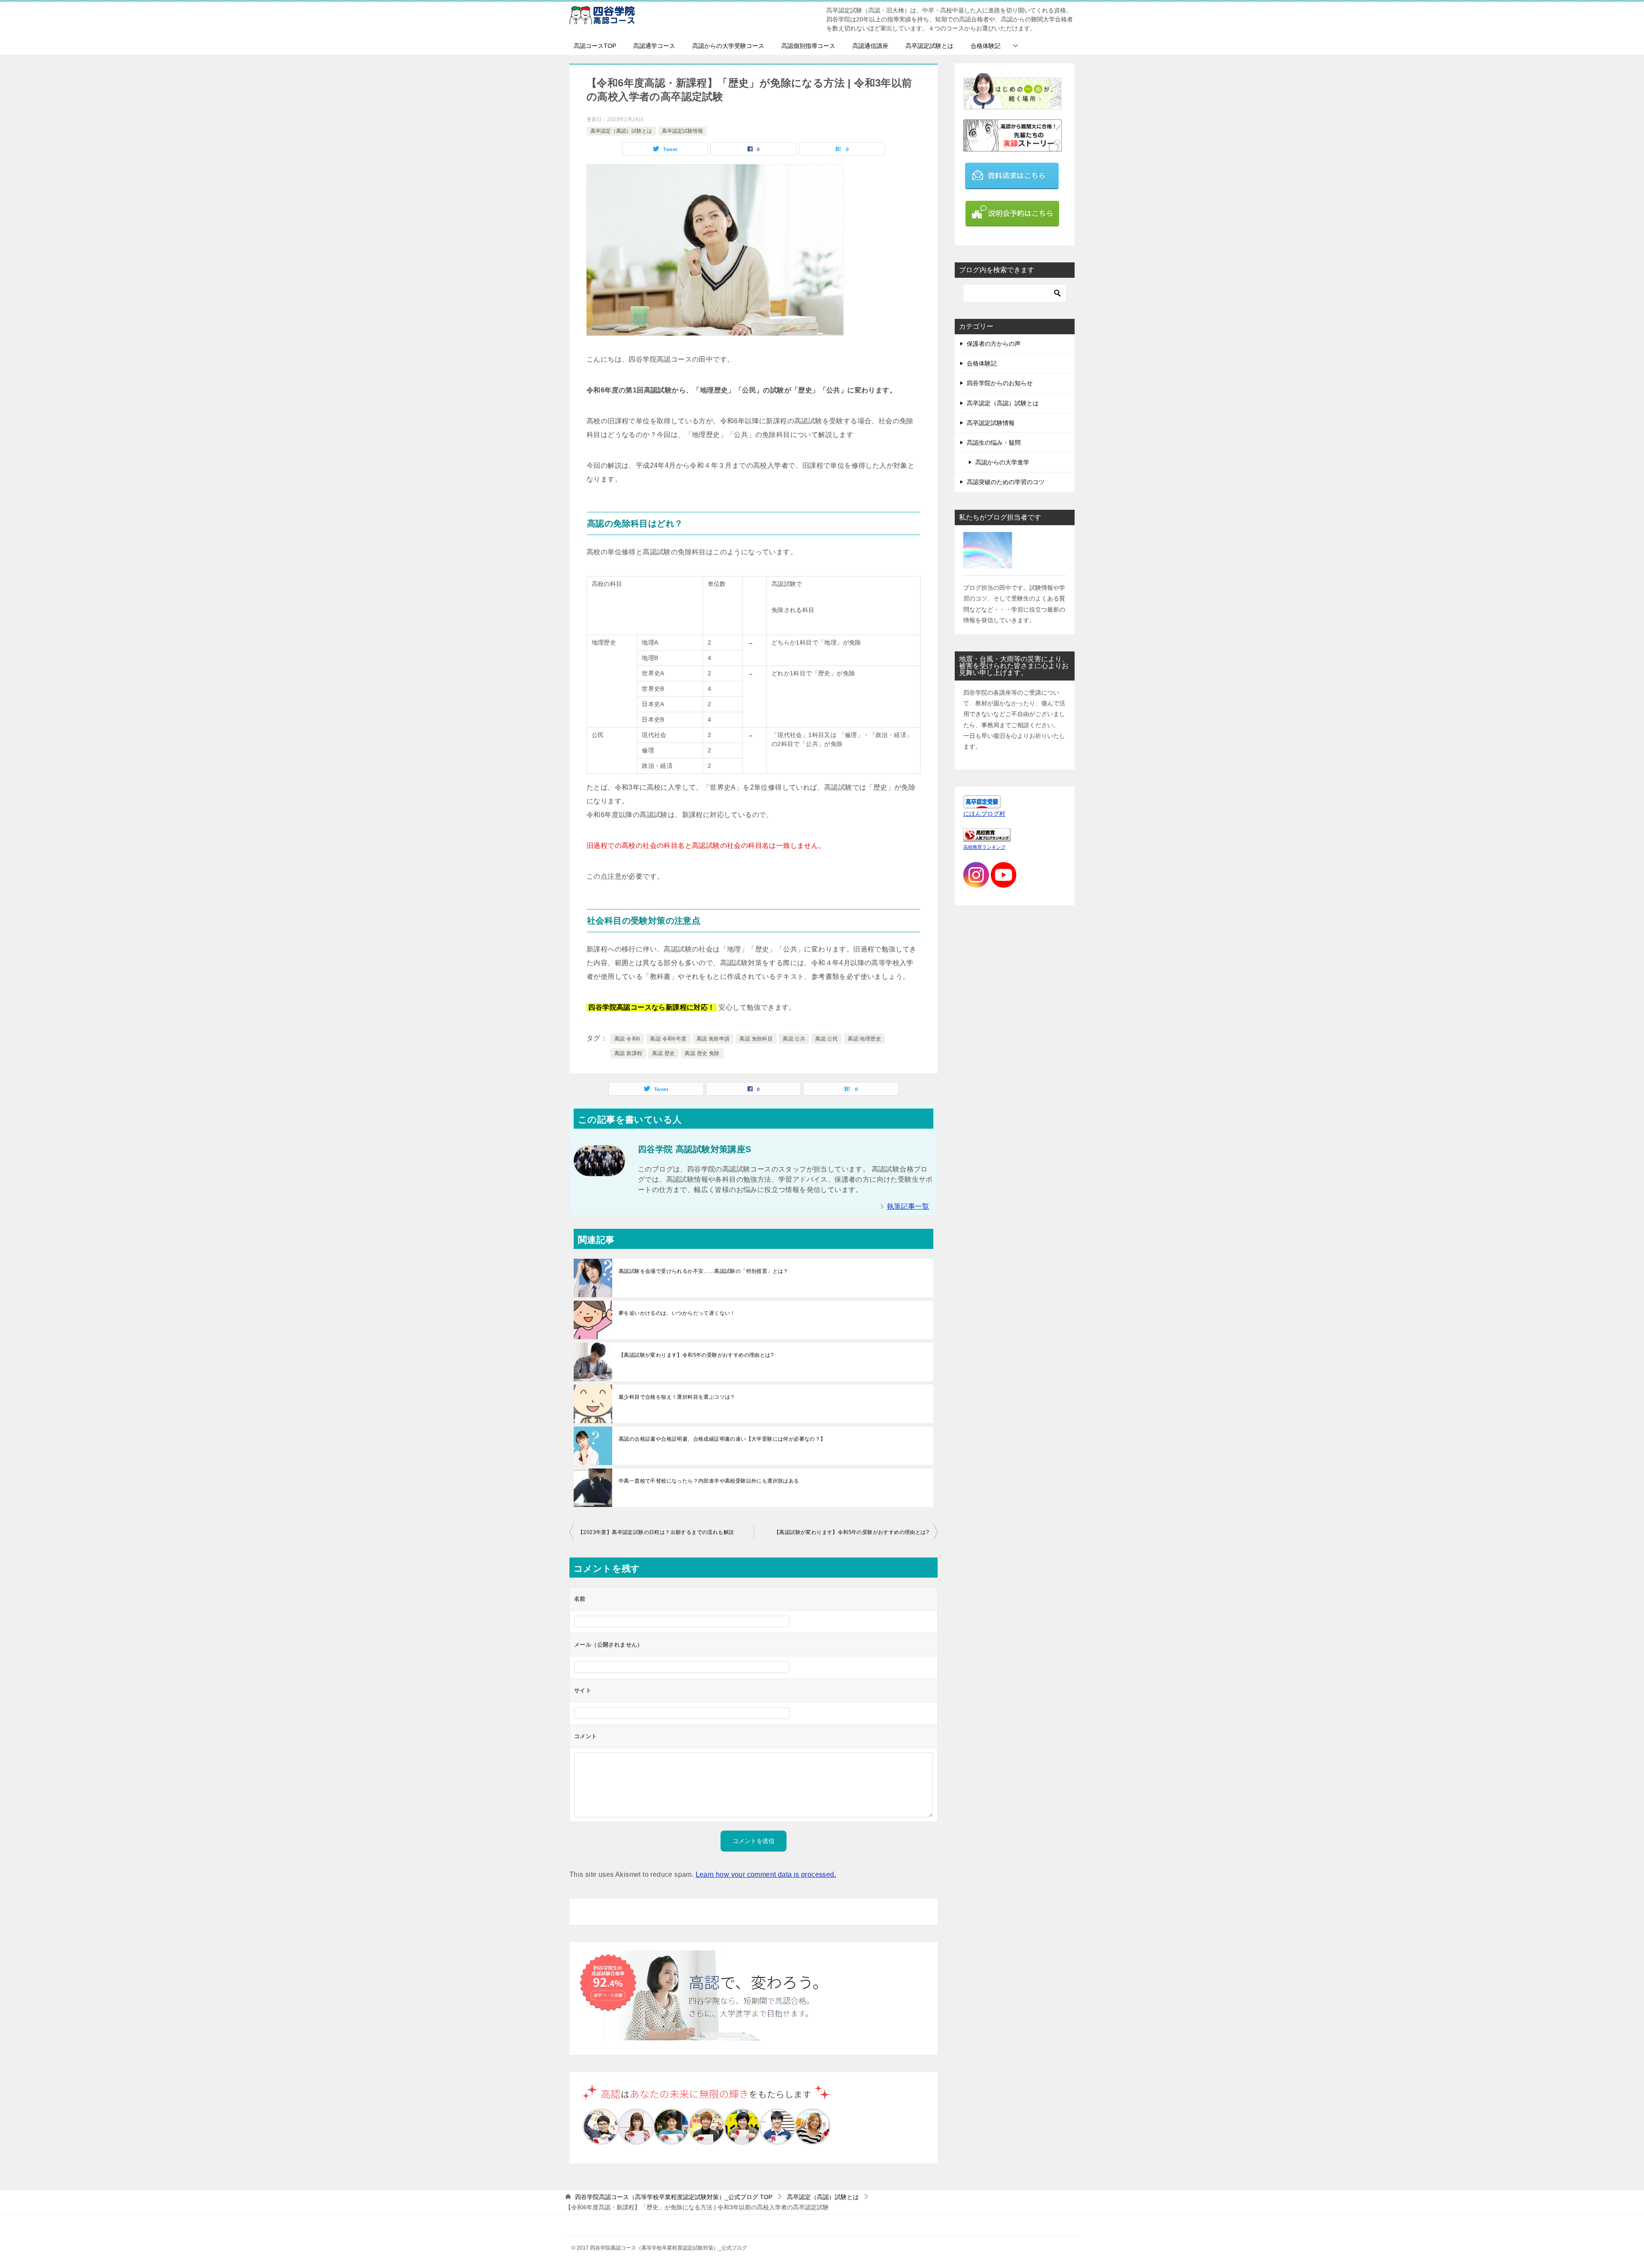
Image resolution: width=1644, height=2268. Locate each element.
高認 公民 (826, 1039)
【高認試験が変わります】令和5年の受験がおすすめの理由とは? (696, 1355)
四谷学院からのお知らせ (1000, 383)
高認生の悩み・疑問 (994, 443)
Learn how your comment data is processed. (766, 1874)
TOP (674, 2197)
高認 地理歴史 (864, 1039)
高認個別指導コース (808, 46)
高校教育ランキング (984, 847)
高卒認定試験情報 (682, 131)
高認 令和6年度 (668, 1039)
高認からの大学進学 (1002, 462)
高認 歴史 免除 (702, 1053)
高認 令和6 (627, 1039)
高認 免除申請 (713, 1039)
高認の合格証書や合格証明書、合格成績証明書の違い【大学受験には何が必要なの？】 (722, 1439)
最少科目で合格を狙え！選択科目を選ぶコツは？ (677, 1397)
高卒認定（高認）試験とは (621, 131)
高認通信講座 (870, 46)
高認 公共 (794, 1039)
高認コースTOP (595, 46)
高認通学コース (654, 46)
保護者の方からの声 (994, 344)
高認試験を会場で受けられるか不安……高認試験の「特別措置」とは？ (704, 1271)
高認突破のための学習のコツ (1006, 482)
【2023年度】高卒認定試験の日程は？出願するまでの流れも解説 (656, 1532)
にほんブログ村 (984, 814)
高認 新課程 (628, 1053)
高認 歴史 (663, 1053)
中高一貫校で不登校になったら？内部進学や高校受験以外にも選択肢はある (709, 1481)
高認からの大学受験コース (728, 46)
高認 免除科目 (756, 1039)
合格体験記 (986, 46)
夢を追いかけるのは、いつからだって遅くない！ (677, 1313)
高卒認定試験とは (929, 46)
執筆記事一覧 (908, 1206)
